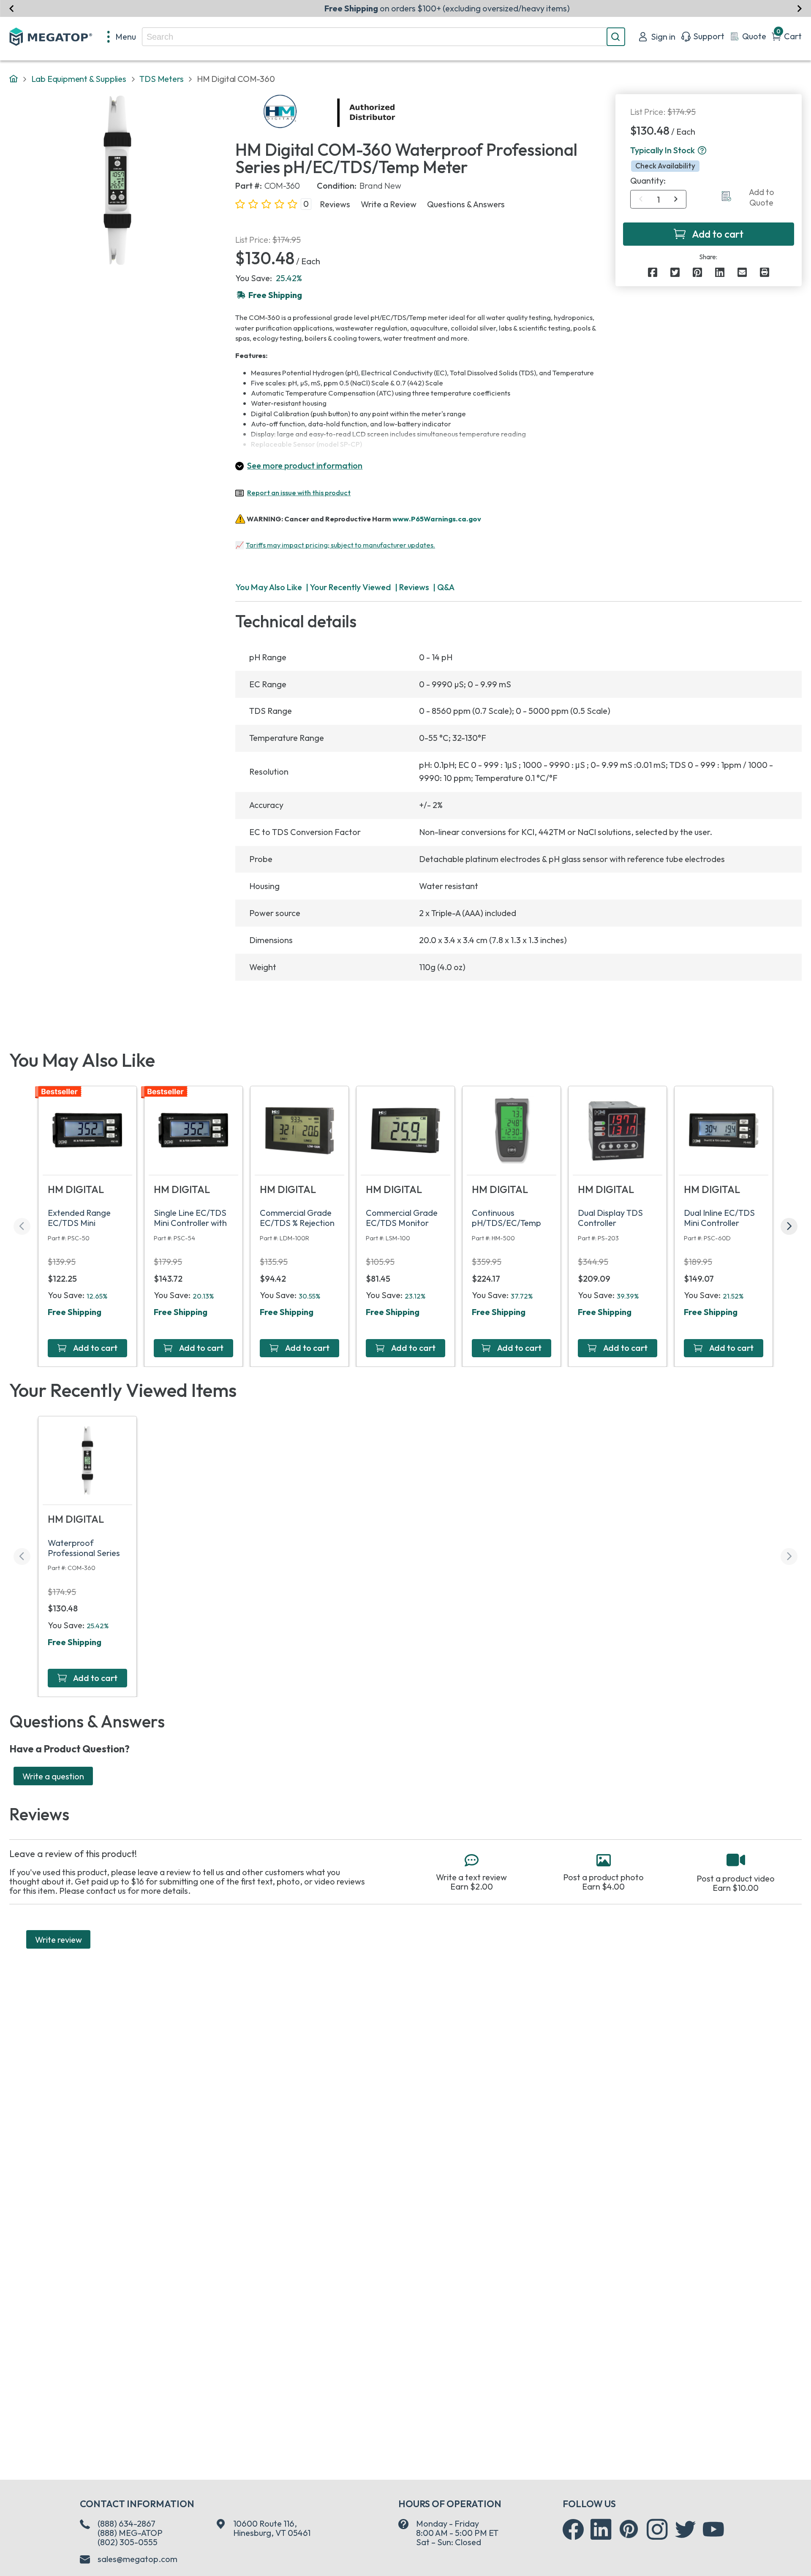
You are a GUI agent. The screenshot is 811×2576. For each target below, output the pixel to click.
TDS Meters (161, 79)
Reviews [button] (335, 204)
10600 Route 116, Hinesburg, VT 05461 (272, 2528)
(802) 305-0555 (128, 2542)
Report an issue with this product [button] (299, 492)
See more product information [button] (305, 465)
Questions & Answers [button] (466, 204)
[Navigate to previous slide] (12, 8)
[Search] (616, 37)
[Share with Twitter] (675, 272)
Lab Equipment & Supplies (79, 79)
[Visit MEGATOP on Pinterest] (629, 2529)
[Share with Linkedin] (720, 272)
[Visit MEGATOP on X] (686, 2530)
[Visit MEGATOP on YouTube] (713, 2530)
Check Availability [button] (665, 166)
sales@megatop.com (137, 2559)
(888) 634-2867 (127, 2523)
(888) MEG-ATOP (130, 2533)
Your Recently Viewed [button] (350, 587)
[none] (122, 37)
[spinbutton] (658, 200)
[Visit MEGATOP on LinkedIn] (601, 2530)
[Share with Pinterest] (697, 272)
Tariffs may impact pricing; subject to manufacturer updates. (340, 545)
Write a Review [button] (389, 204)
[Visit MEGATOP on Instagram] (657, 2530)
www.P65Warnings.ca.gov (437, 518)
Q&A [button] (446, 587)
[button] (702, 151)
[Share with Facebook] (653, 272)
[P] (765, 272)
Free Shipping (75, 1312)
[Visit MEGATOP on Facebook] (573, 2530)
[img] (396, 113)
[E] (742, 272)
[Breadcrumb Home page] (14, 79)
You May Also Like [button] (269, 587)
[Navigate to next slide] (799, 8)
